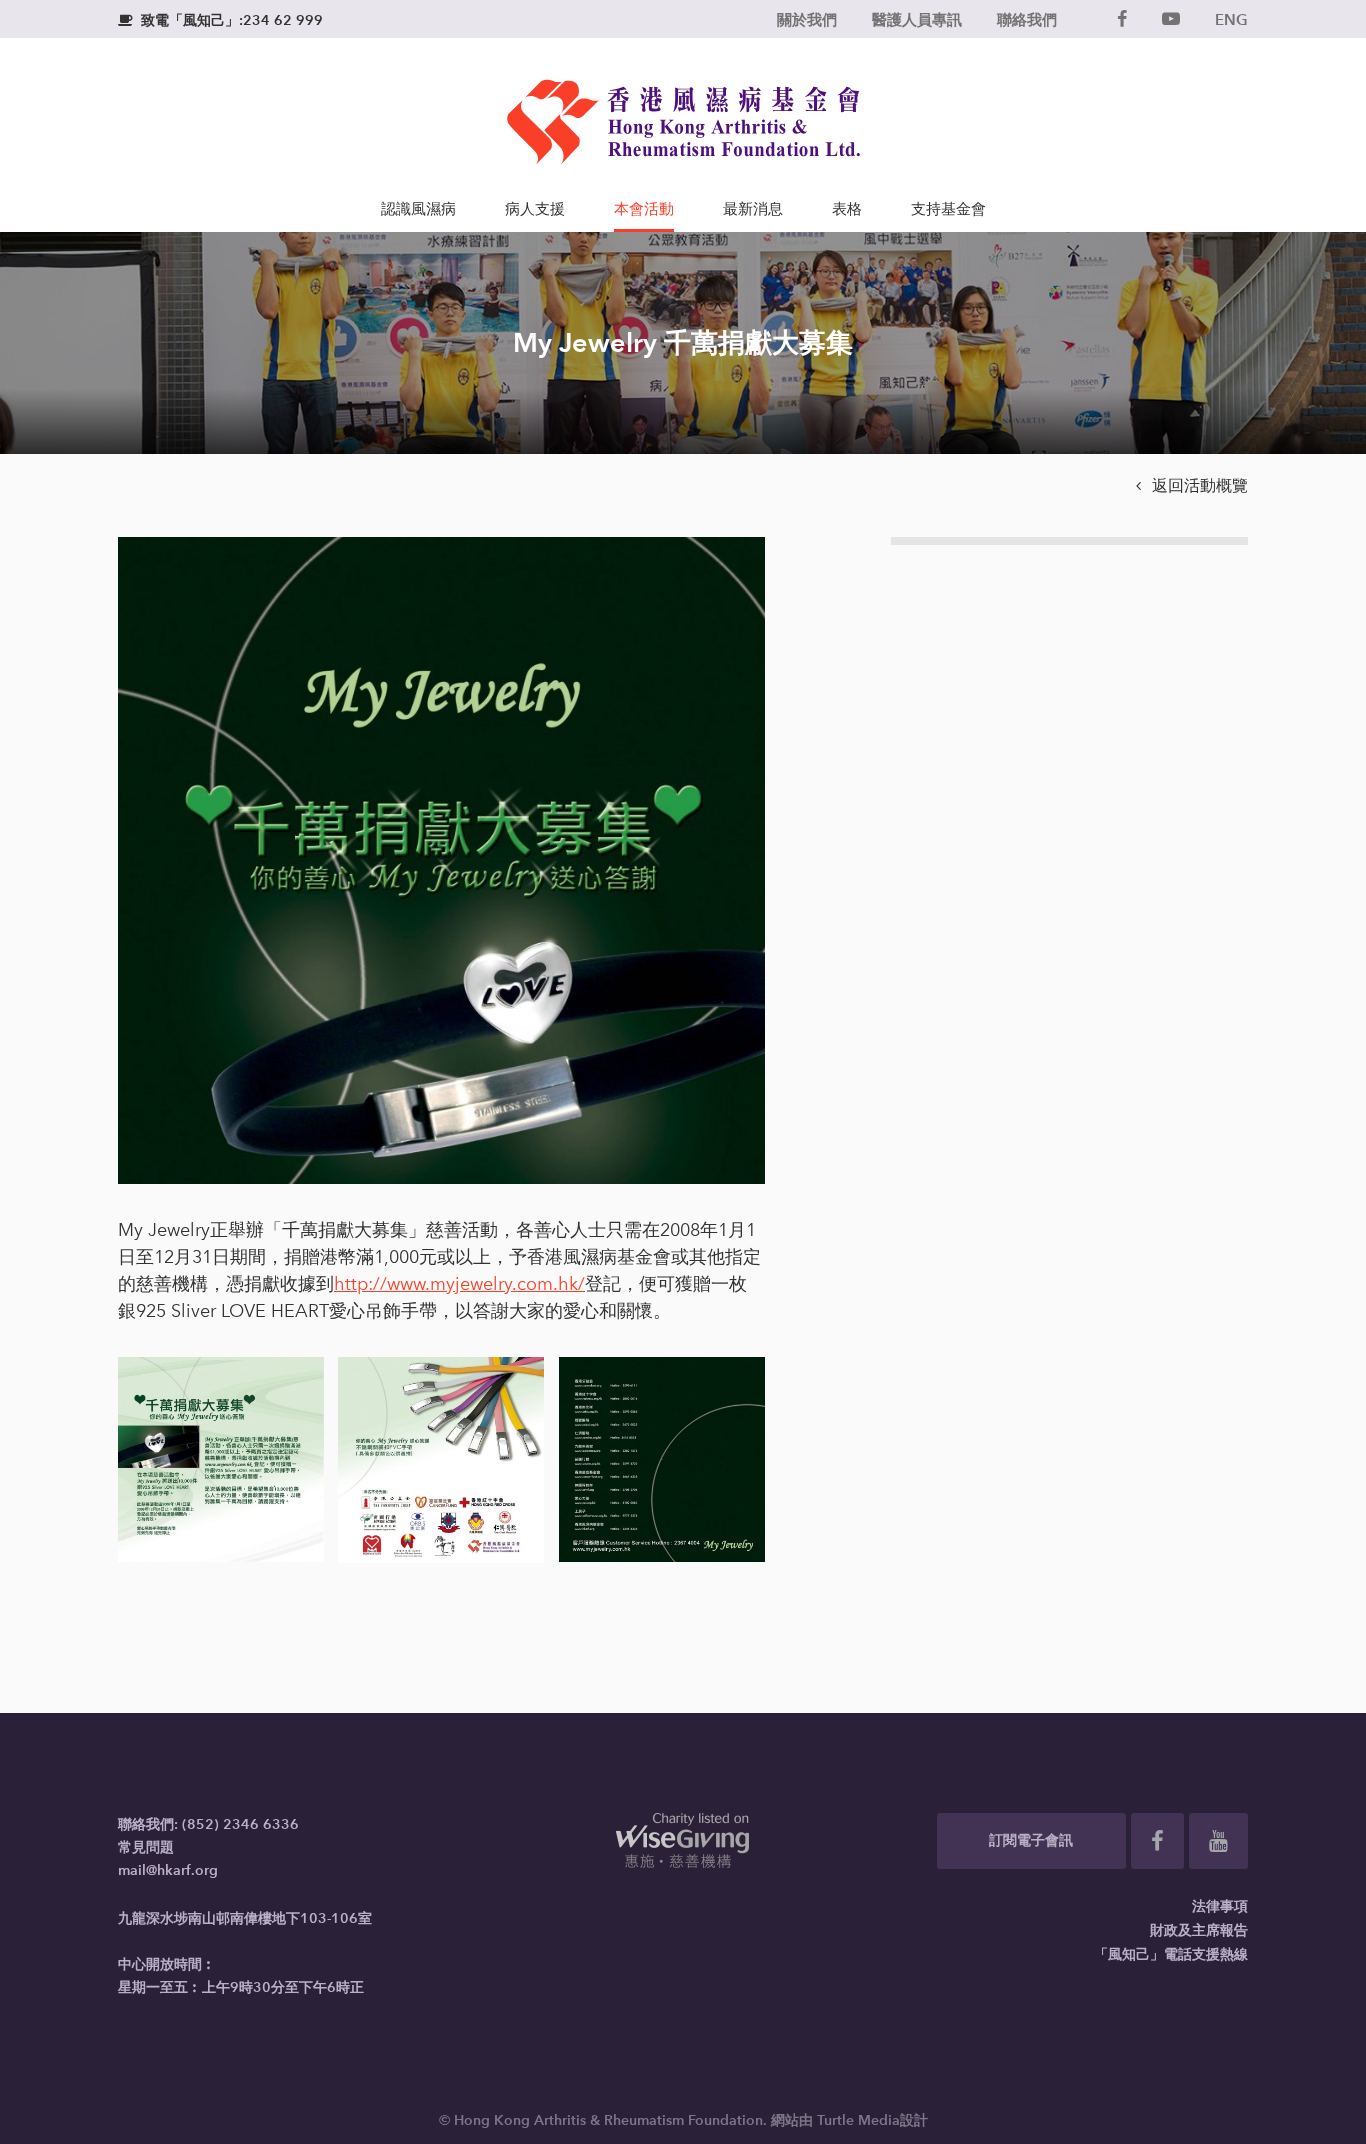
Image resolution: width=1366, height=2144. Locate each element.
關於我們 (807, 19)
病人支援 (535, 209)
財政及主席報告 (1199, 1930)
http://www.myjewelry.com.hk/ (459, 1284)
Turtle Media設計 (872, 2120)
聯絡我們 (1027, 19)
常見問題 (146, 1847)
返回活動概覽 (1192, 485)
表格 (847, 209)
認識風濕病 (418, 209)
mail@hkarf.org (168, 1870)
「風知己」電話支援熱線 (1171, 1954)
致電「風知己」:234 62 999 (220, 20)
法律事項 (1220, 1906)
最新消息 (753, 209)
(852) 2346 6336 (240, 1824)
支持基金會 (948, 209)
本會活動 (644, 209)
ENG (1231, 19)
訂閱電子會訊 (1031, 1840)
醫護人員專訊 (917, 19)
